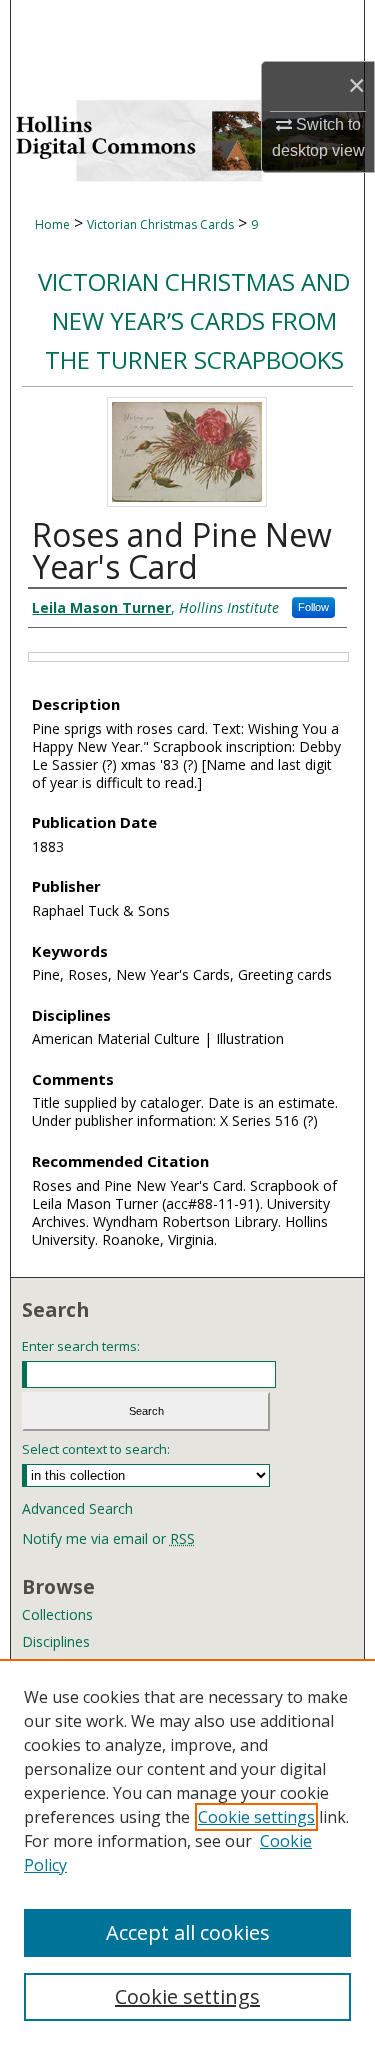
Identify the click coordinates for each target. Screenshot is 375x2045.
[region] (187, 1852)
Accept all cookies (188, 1932)
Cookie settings (256, 1817)
